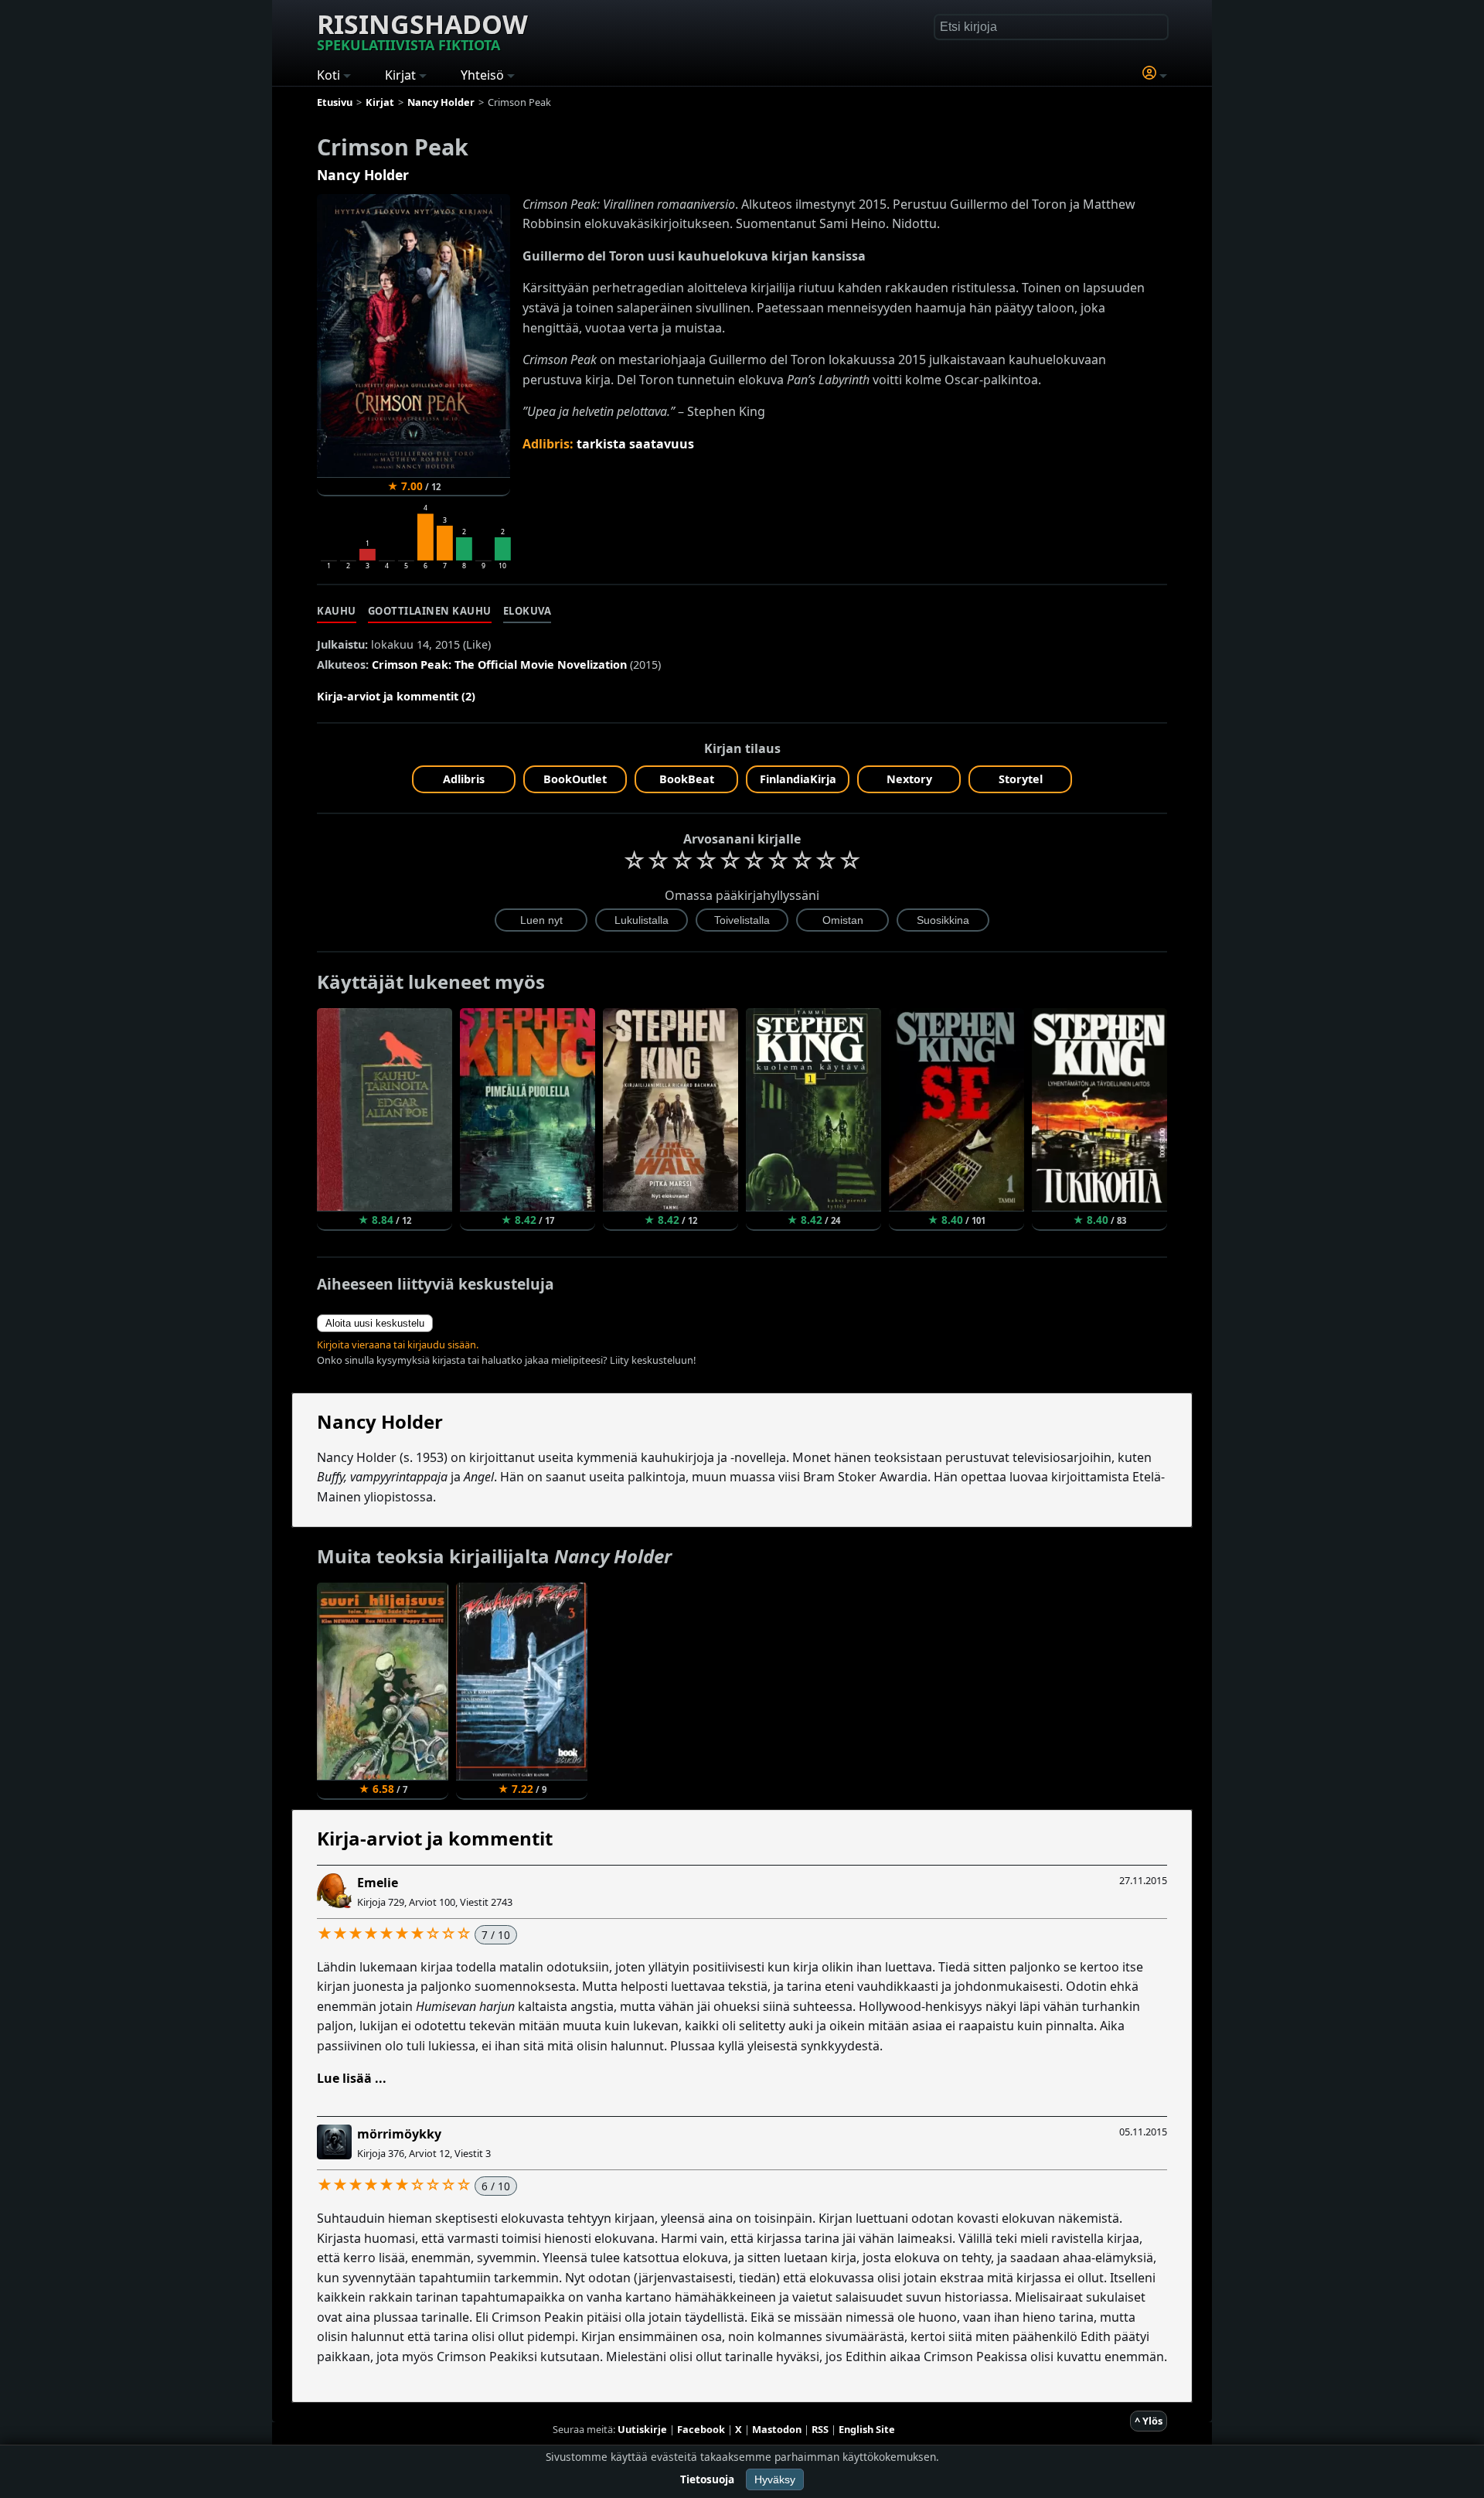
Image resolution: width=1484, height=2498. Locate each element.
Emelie (378, 1883)
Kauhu (337, 611)
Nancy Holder (363, 175)
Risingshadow (422, 30)
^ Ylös (1149, 2421)
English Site (867, 2429)
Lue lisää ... (352, 2078)
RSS (820, 2429)
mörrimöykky (399, 2134)
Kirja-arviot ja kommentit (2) (396, 696)
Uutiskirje (642, 2429)
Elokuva (528, 611)
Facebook (701, 2429)
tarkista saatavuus (635, 444)
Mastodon (777, 2429)
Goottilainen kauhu (430, 611)
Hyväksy (775, 2479)
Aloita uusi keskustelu (375, 1323)
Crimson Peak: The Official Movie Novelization (499, 665)
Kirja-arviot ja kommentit (435, 1838)
